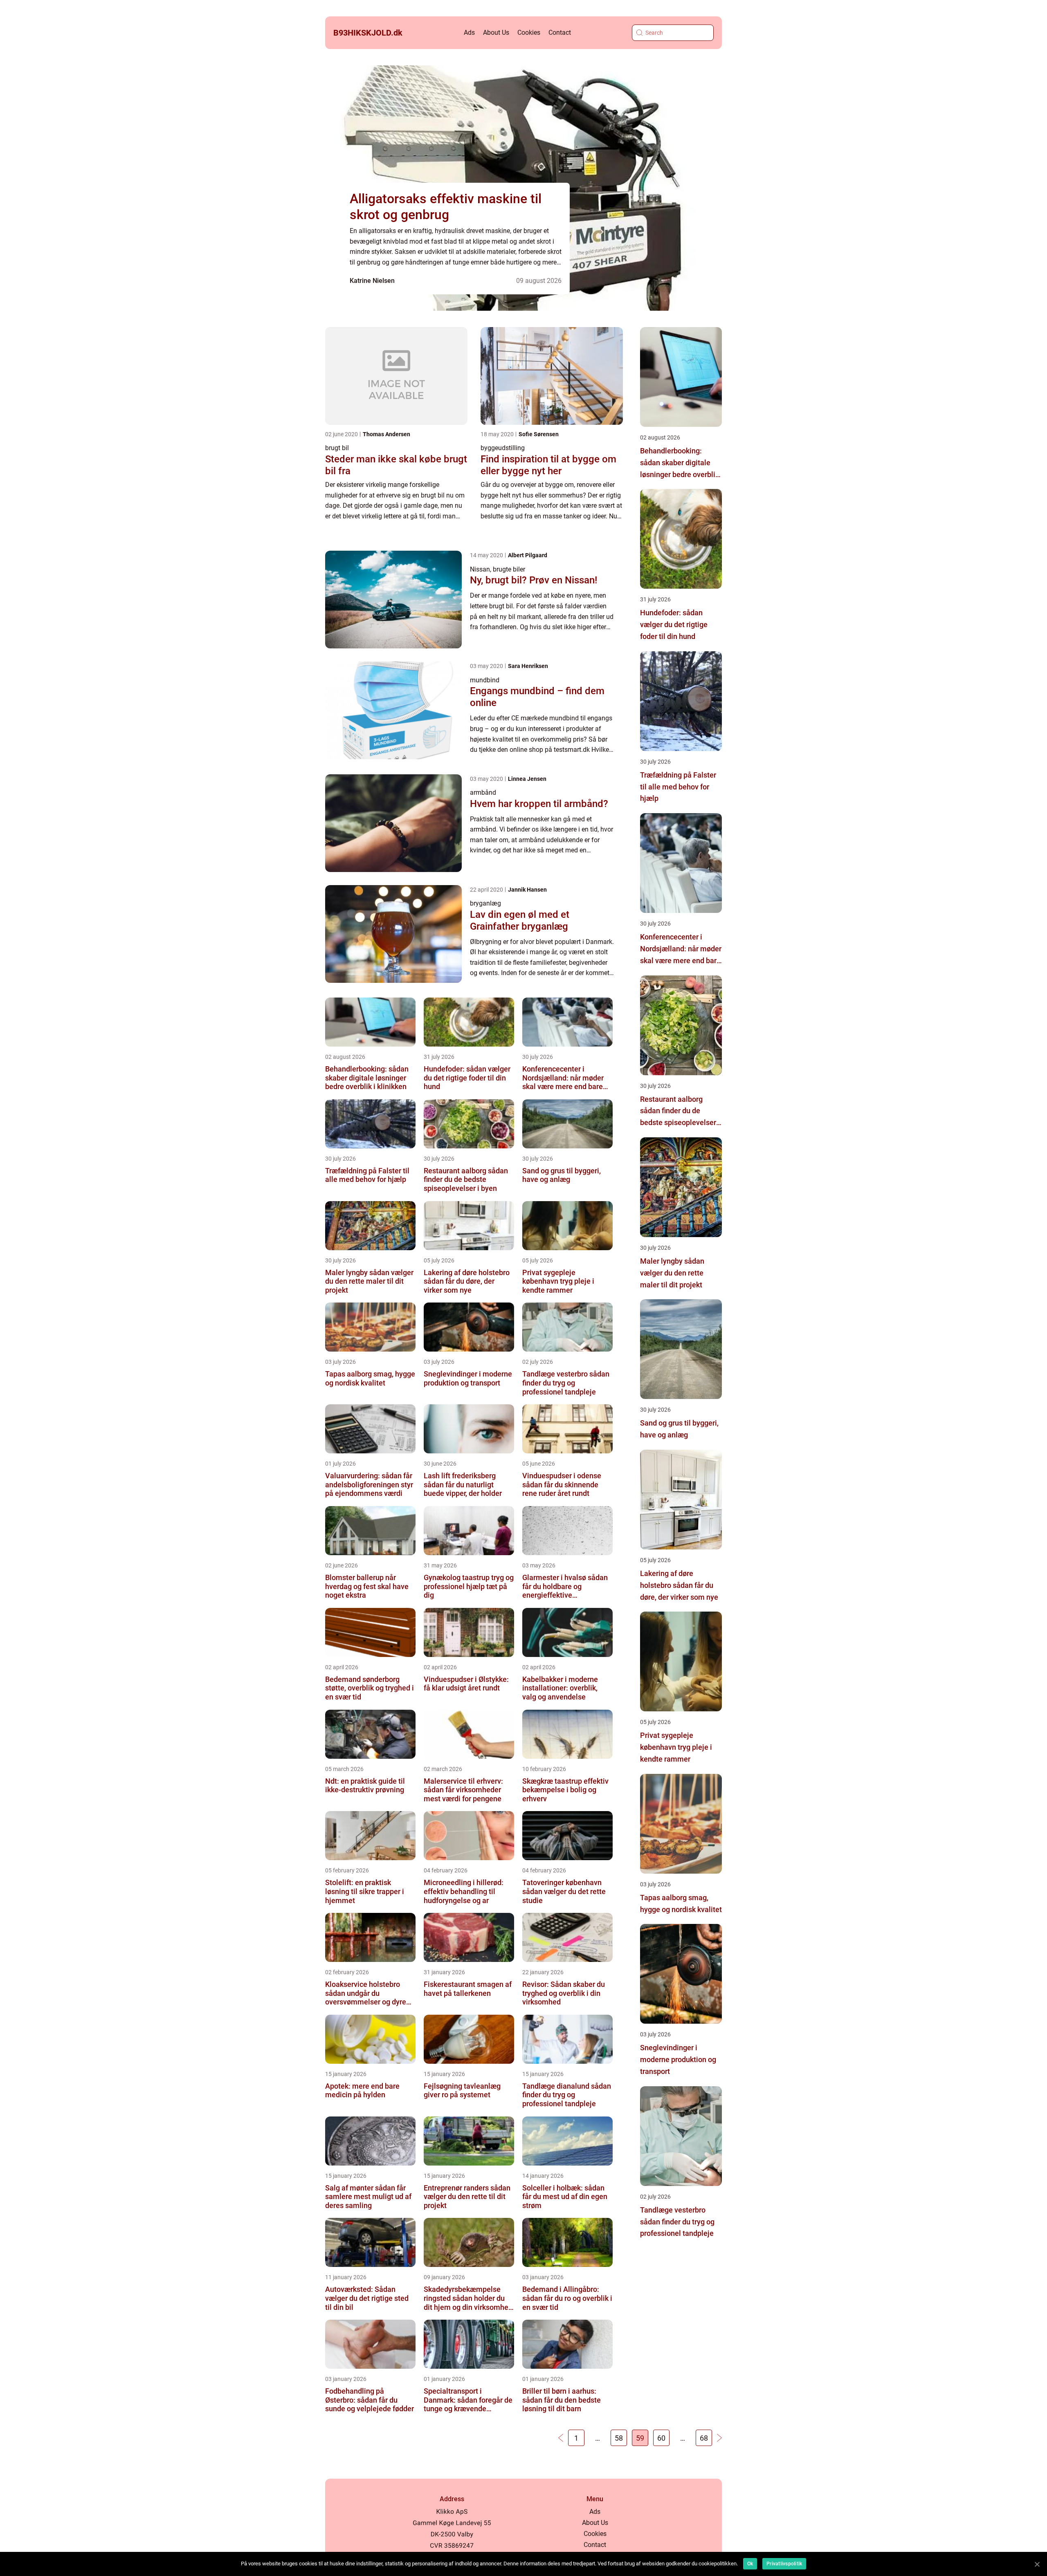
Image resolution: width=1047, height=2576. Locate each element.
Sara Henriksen (528, 666)
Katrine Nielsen (372, 281)
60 (661, 2438)
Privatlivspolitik (784, 2564)
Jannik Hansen (527, 890)
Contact (560, 33)
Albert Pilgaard (528, 555)
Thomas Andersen (386, 434)
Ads (469, 33)
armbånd (483, 793)
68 (704, 2438)
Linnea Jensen (527, 779)
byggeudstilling (503, 448)
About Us (496, 33)
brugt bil (337, 448)
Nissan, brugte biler (498, 569)
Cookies (529, 33)
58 (619, 2438)
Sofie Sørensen (539, 434)
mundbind (485, 680)
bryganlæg (485, 903)
